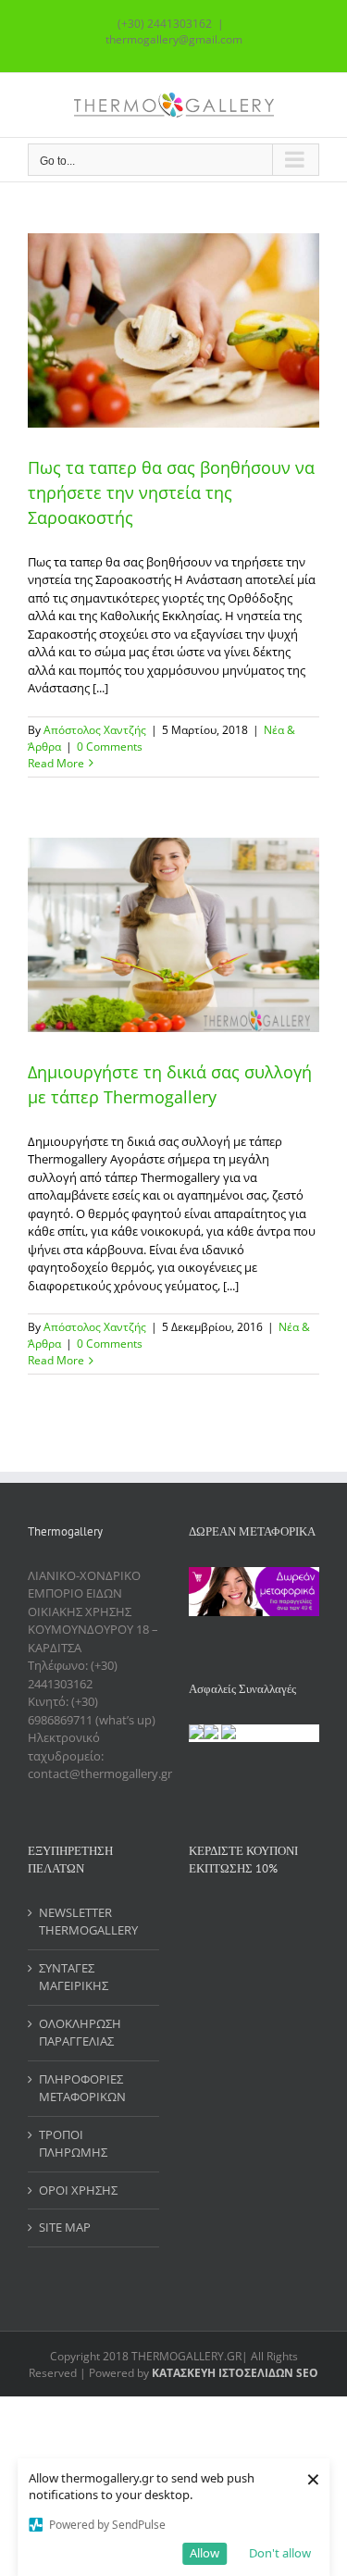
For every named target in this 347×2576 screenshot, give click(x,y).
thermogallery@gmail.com (174, 39)
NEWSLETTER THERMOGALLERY (88, 1922)
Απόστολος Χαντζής (95, 730)
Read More (56, 763)
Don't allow (280, 2553)
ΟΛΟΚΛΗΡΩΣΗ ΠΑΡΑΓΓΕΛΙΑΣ (80, 2033)
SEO (306, 2373)
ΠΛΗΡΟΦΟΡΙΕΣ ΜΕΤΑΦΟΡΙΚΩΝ (82, 2088)
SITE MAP (65, 2227)
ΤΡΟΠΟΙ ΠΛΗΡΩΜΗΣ (73, 2144)
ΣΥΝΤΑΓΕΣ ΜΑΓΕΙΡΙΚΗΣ (74, 1977)
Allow (204, 2553)
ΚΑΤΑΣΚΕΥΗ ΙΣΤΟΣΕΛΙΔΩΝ (223, 2373)
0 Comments (110, 747)
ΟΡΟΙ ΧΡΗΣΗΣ (78, 2190)
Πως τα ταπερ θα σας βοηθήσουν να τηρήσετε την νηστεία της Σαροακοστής (171, 492)
